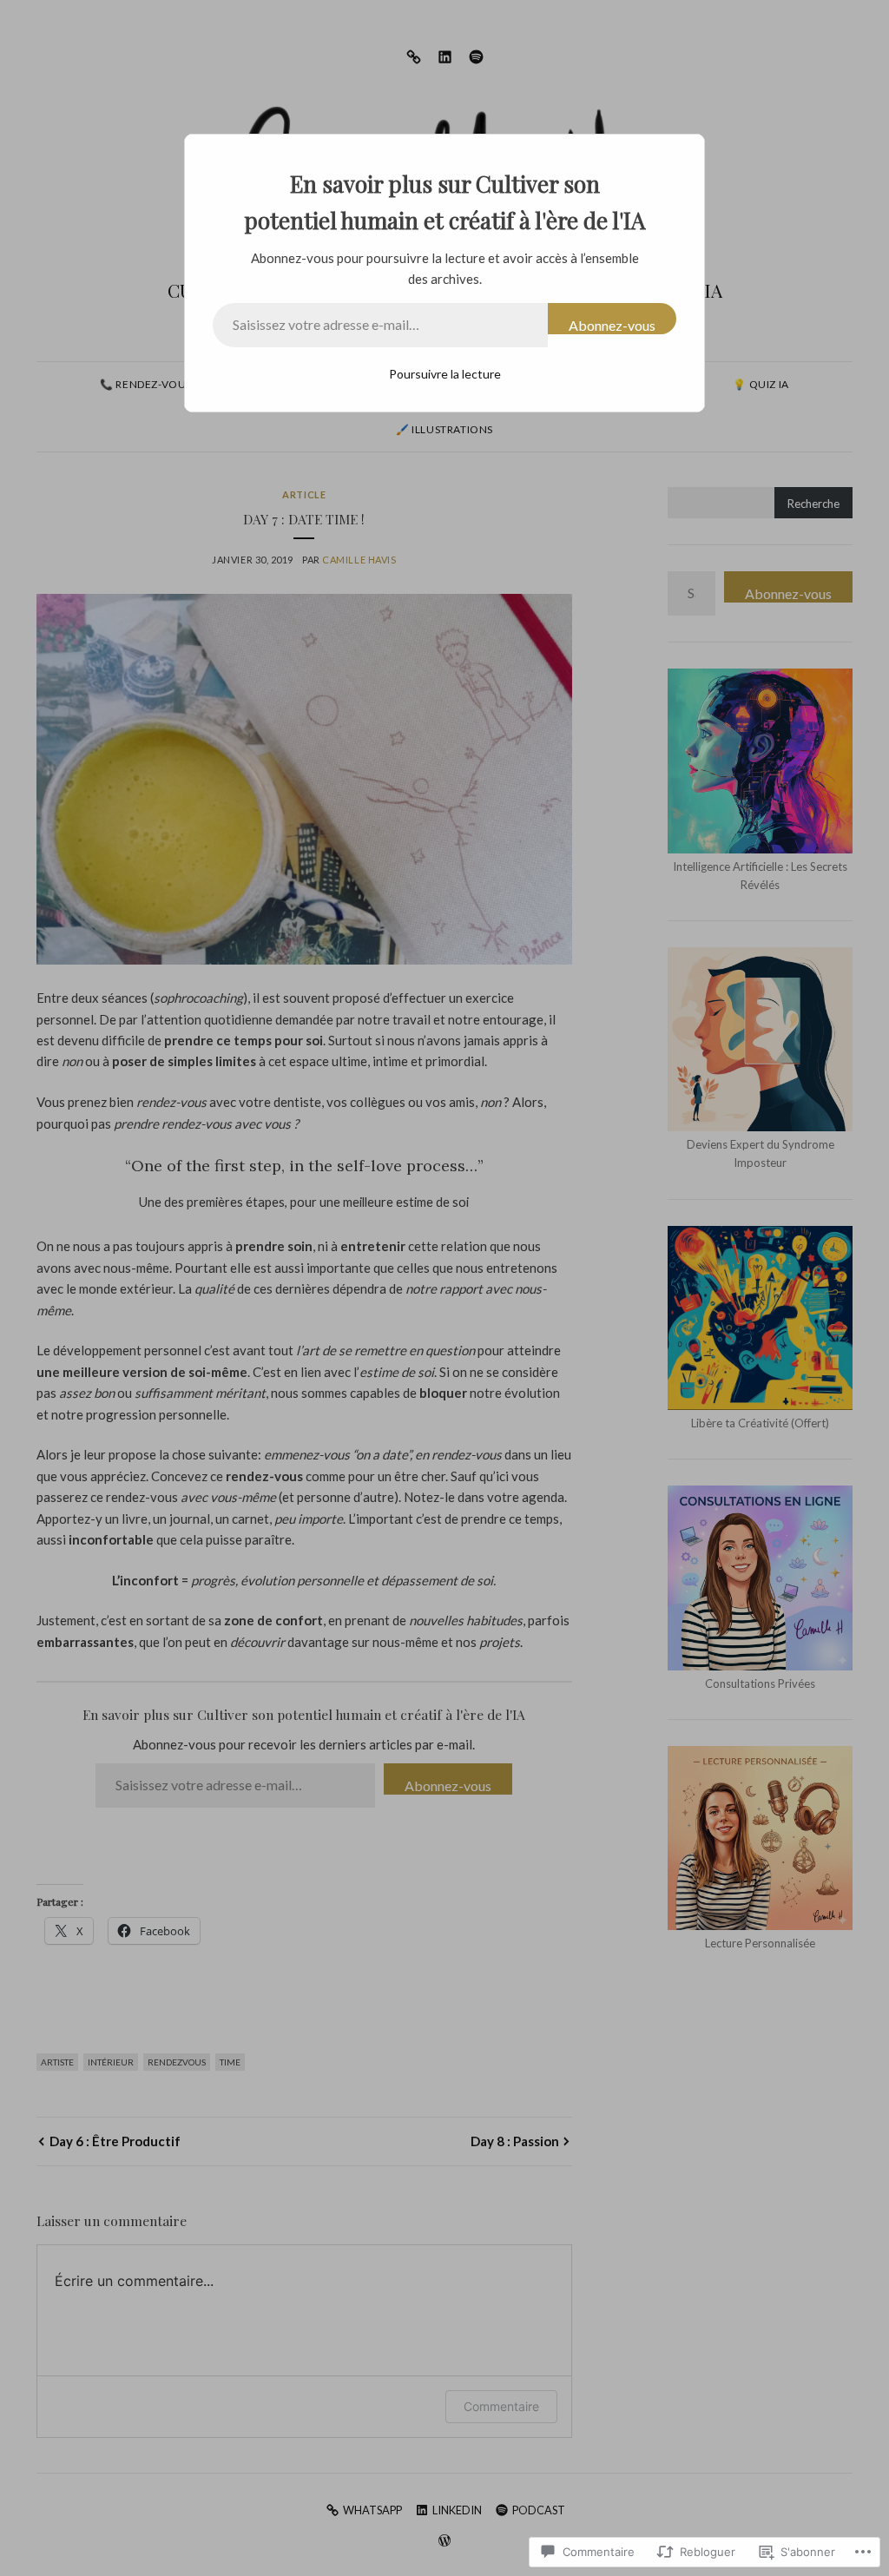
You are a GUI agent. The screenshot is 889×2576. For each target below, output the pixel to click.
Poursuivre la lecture (445, 374)
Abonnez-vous (612, 325)
